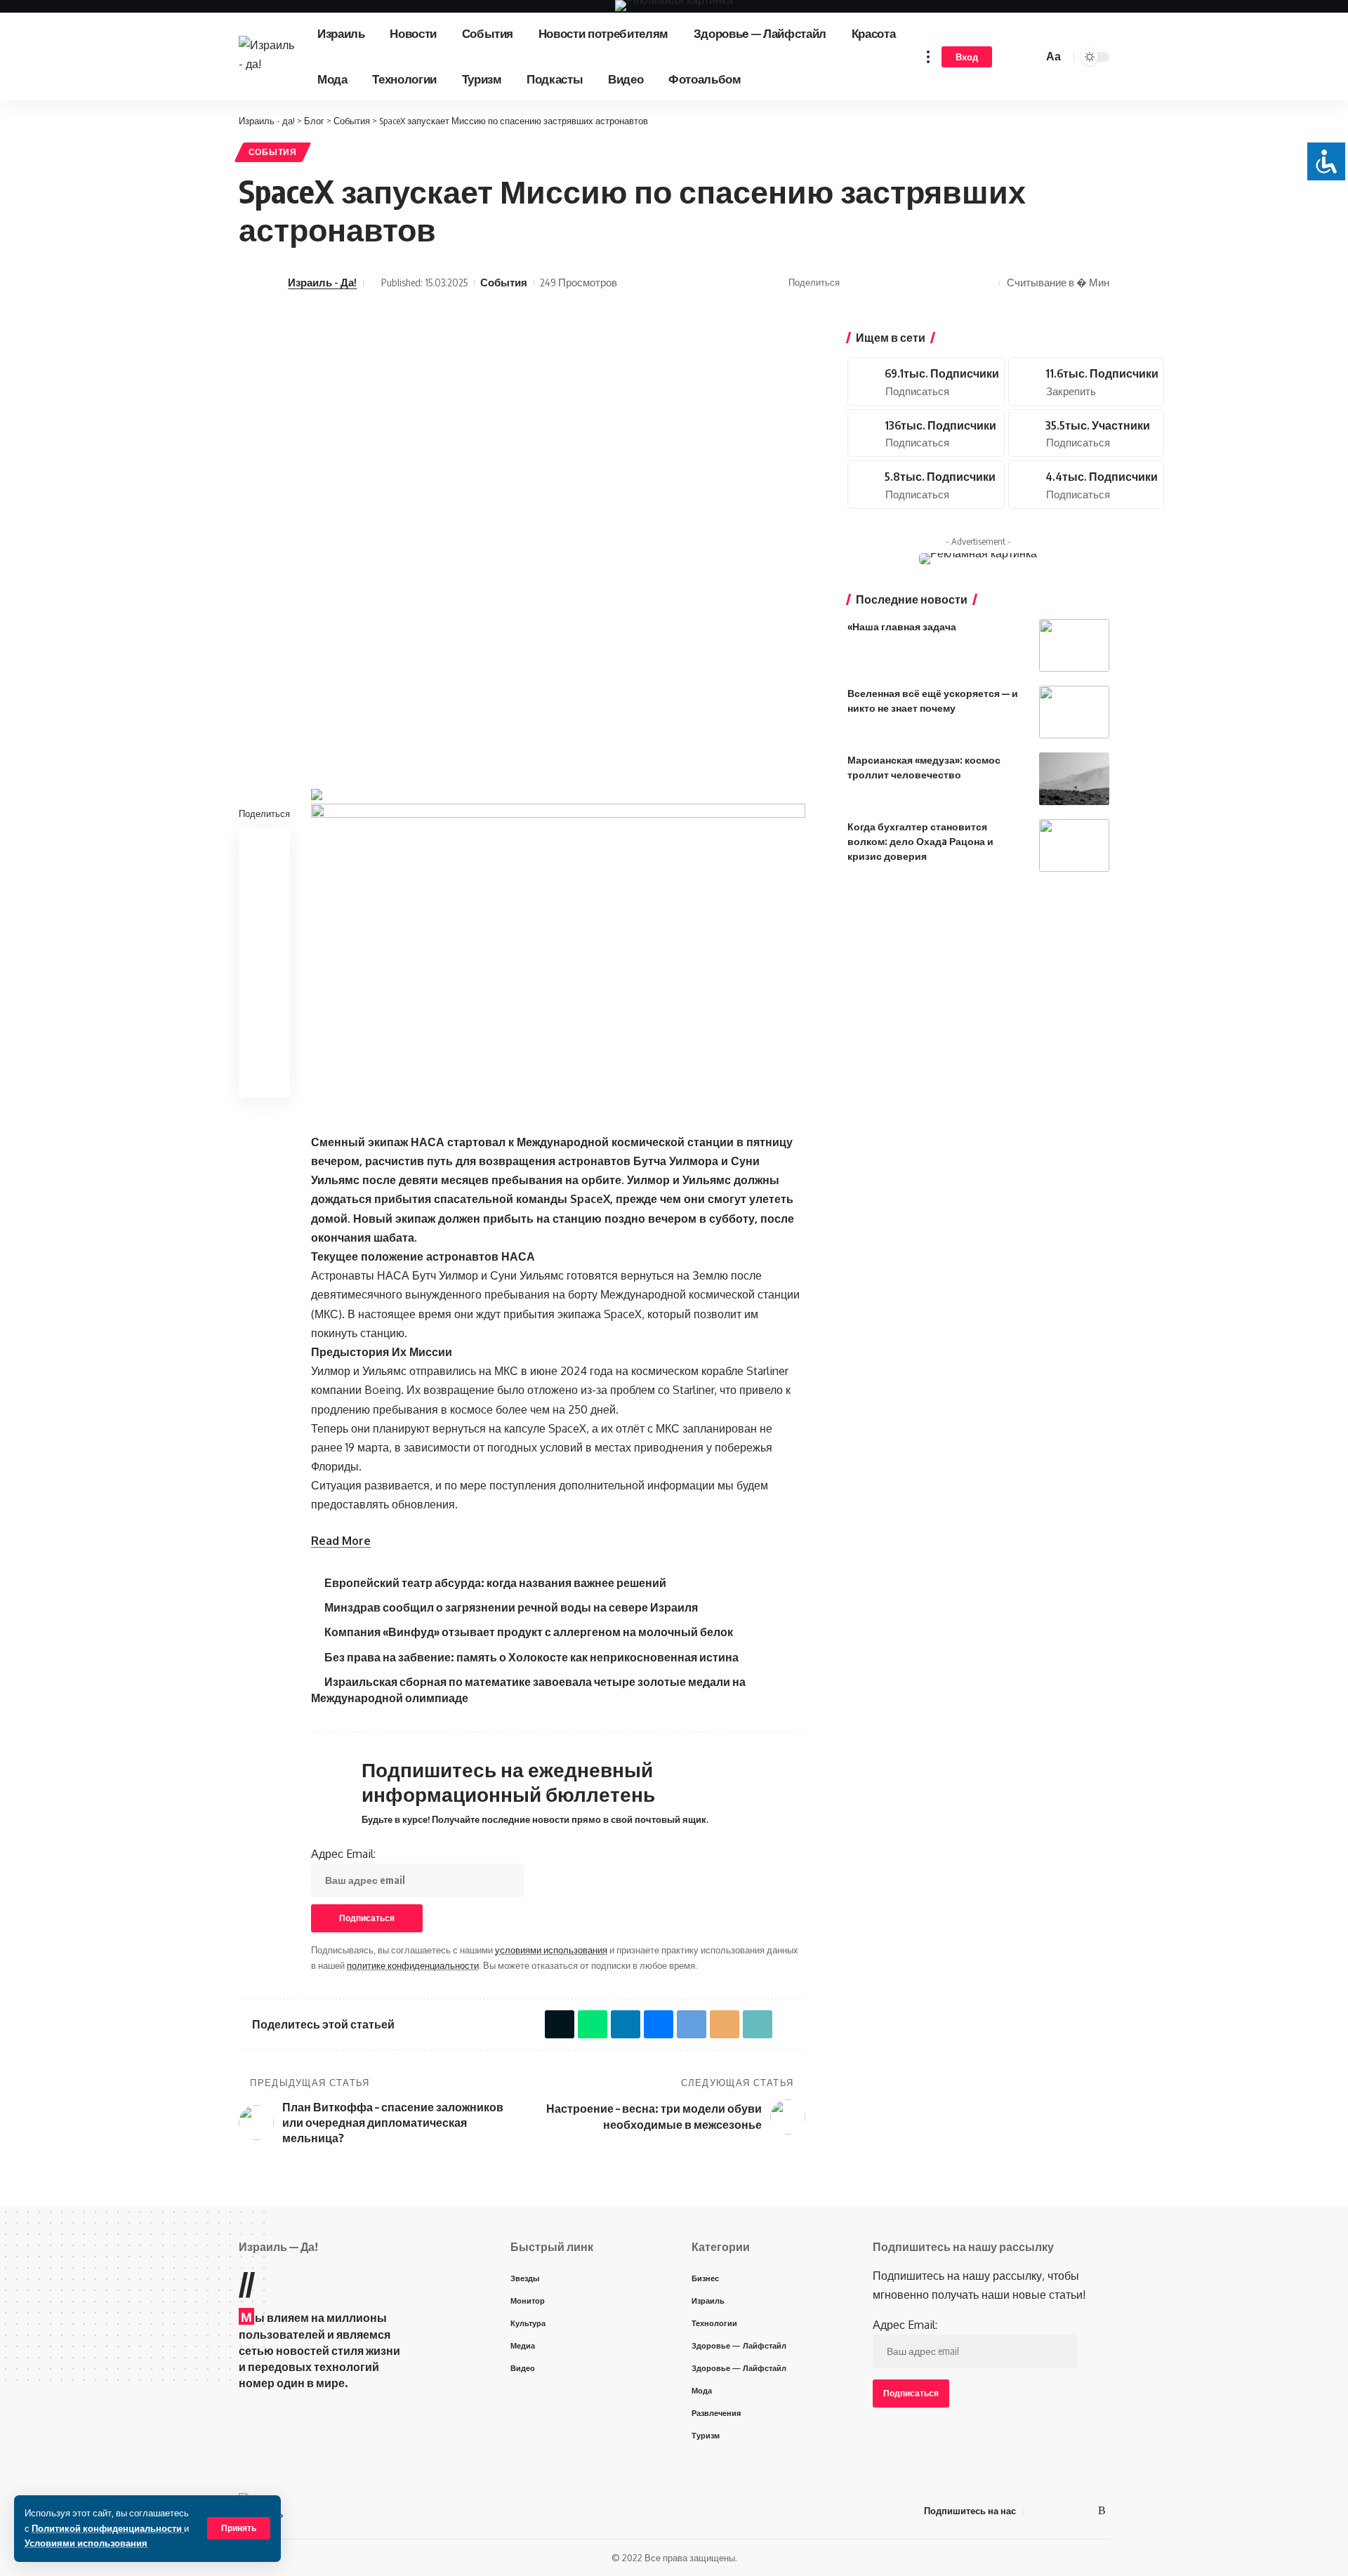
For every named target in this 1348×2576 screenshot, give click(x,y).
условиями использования (551, 1950)
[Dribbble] (1086, 485)
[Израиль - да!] (267, 57)
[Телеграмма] (1069, 2510)
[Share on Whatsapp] (876, 283)
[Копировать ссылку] (963, 283)
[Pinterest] (1086, 381)
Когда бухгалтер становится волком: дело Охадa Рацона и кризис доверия (920, 841)
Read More (341, 1541)
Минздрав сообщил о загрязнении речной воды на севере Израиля (511, 1607)
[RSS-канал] (1102, 2510)
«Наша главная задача (902, 626)
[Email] (941, 283)
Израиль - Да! (322, 282)
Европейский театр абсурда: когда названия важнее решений (495, 1583)
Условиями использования (86, 2543)
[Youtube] (926, 433)
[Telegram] (1086, 433)
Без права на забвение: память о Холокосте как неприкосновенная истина (531, 1657)
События (273, 152)
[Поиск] (1030, 57)
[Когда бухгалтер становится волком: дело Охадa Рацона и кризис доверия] (1074, 845)
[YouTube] (1052, 2510)
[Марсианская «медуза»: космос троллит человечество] (1074, 779)
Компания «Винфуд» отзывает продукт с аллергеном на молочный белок (529, 1632)
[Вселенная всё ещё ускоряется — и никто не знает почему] (1074, 712)
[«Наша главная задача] (1074, 645)
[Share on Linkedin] (265, 912)
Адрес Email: (343, 1854)
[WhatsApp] (1085, 2510)
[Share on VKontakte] (898, 283)
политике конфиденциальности (413, 1965)
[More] (985, 283)
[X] (926, 381)
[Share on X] (854, 283)
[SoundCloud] (926, 485)
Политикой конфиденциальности (108, 2528)
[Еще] (928, 57)
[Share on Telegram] (920, 283)
